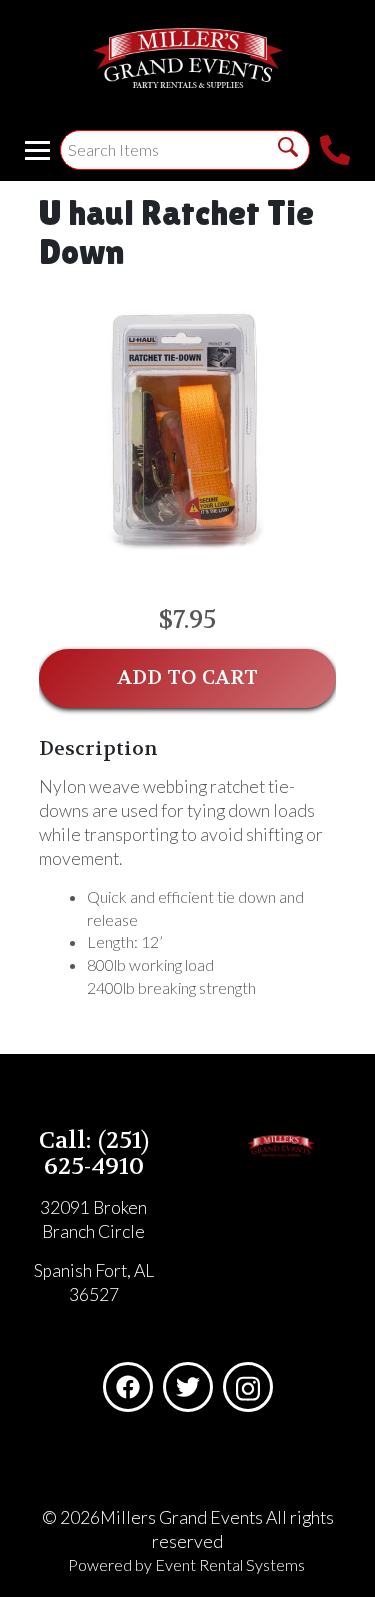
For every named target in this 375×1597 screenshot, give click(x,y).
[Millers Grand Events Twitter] (188, 1387)
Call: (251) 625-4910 (94, 1153)
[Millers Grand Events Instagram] (248, 1387)
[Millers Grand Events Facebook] (128, 1387)
